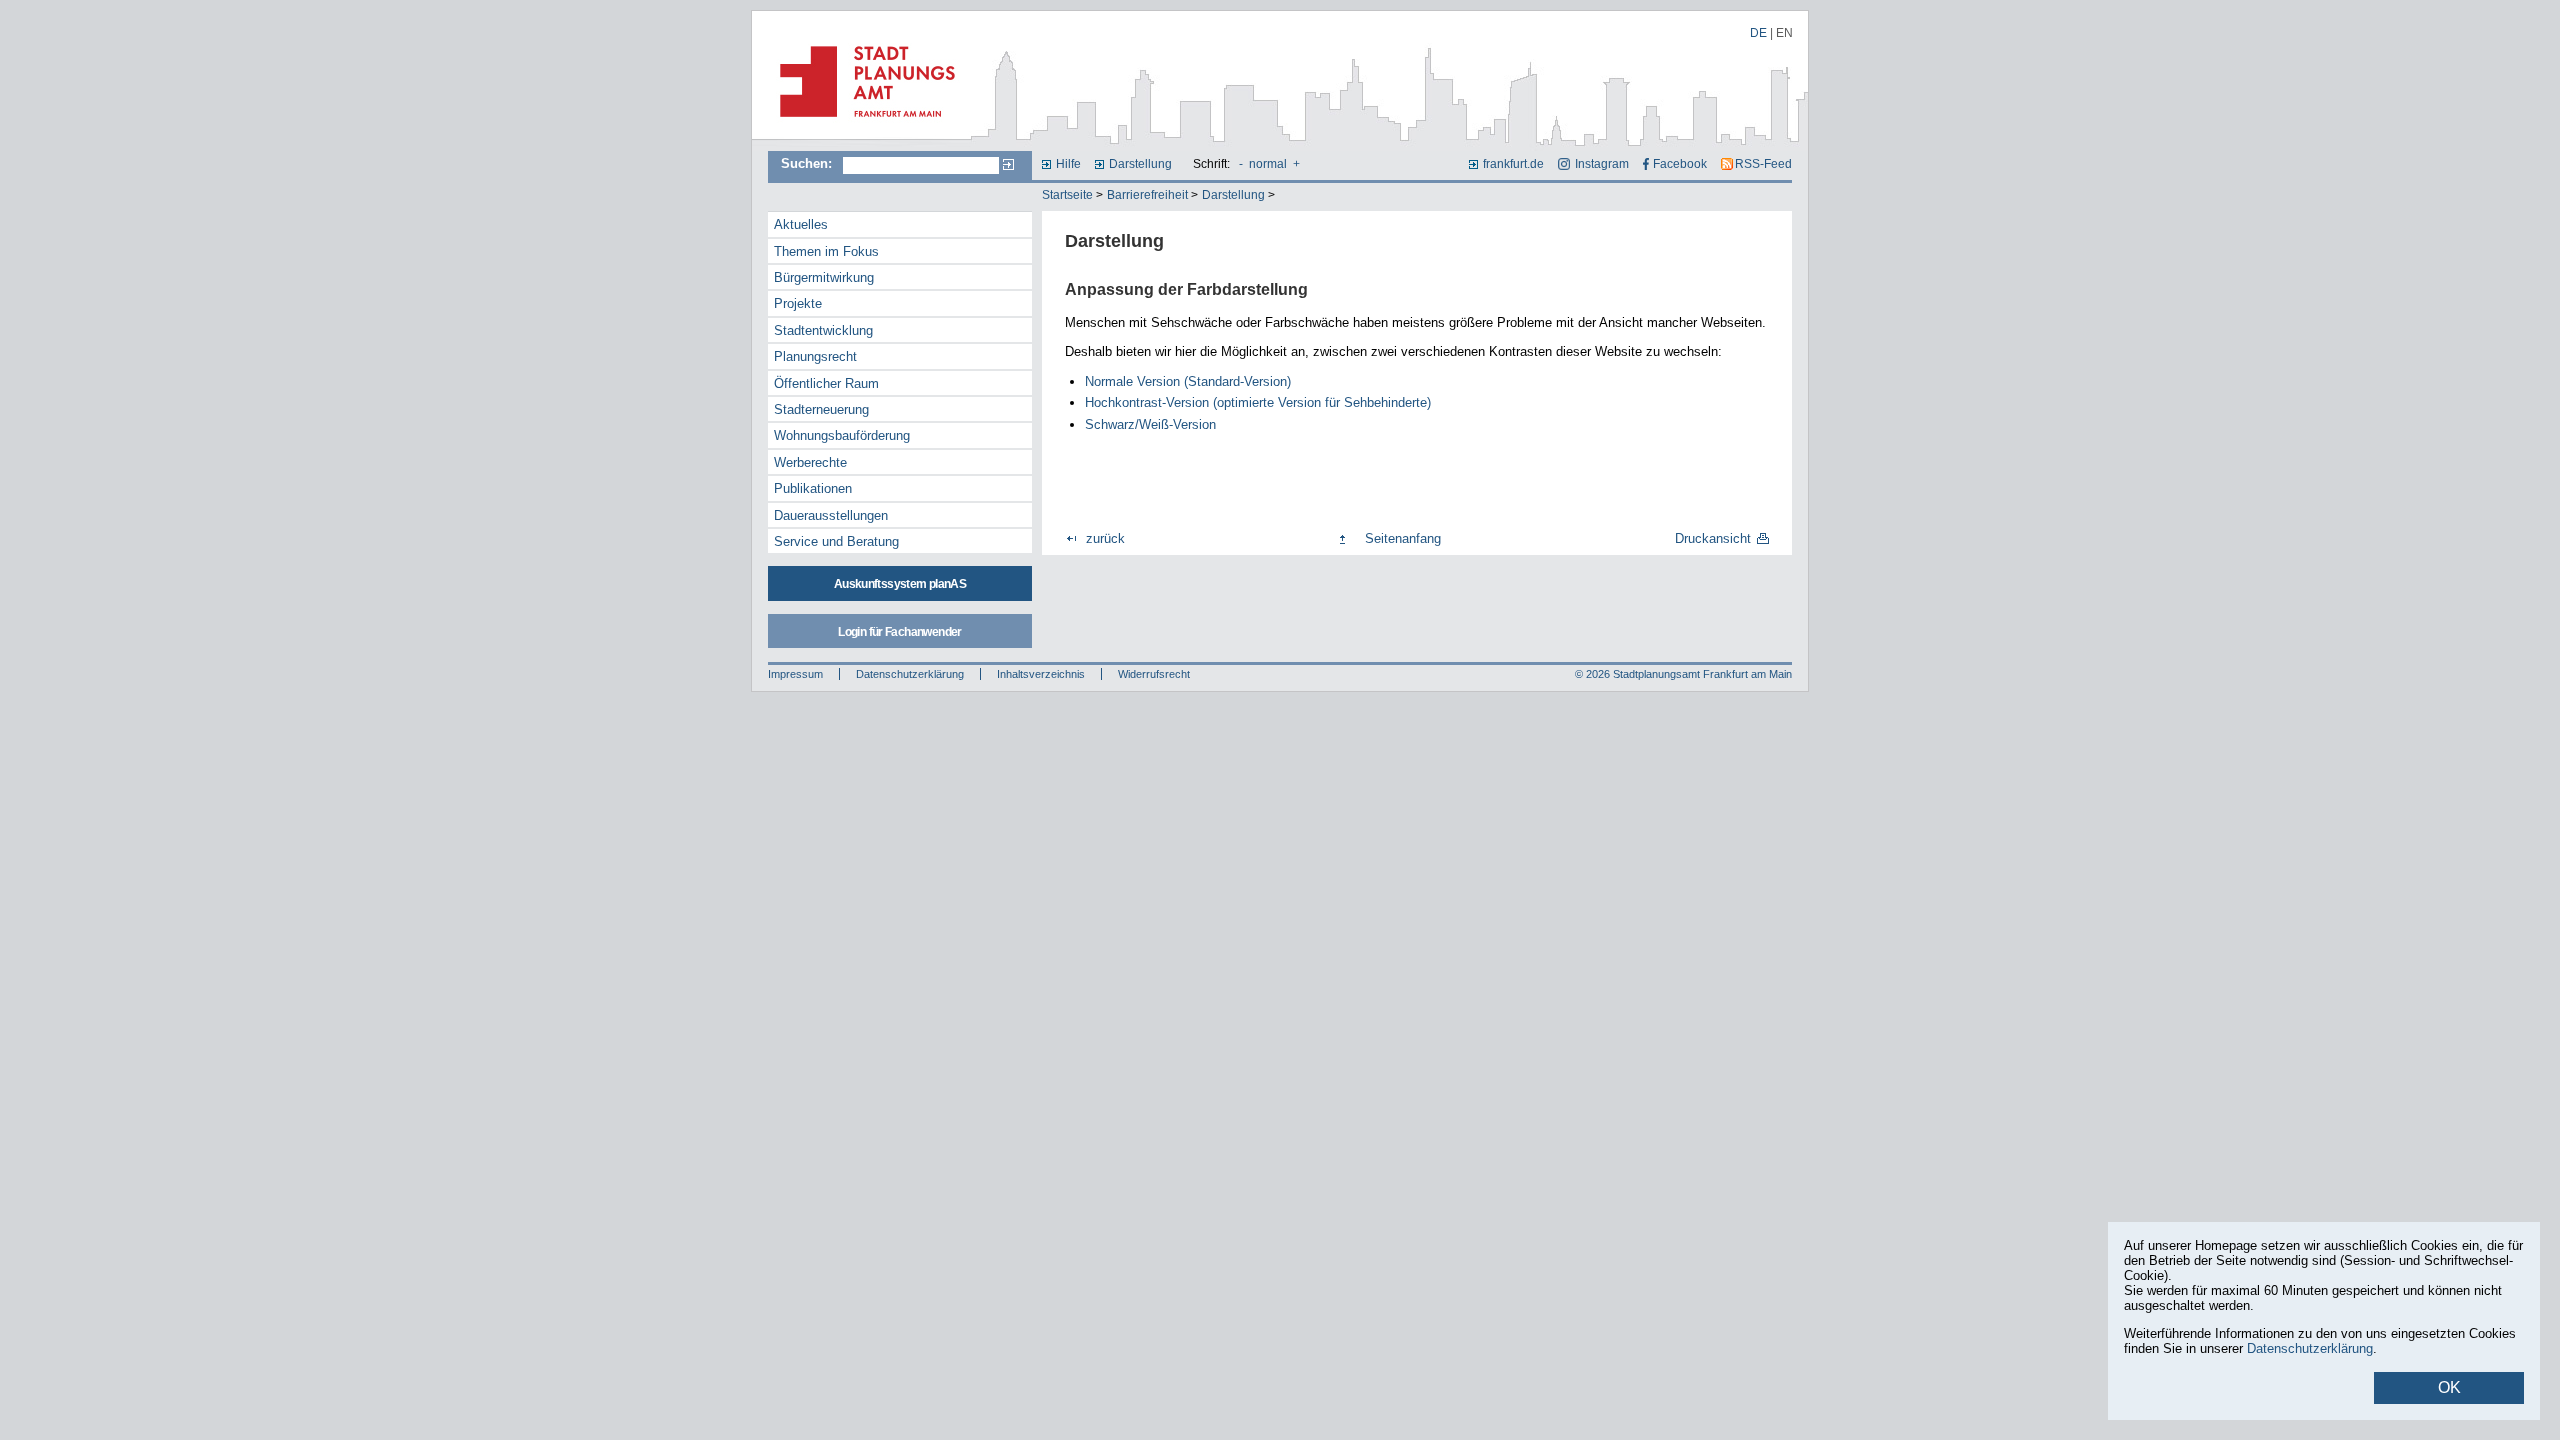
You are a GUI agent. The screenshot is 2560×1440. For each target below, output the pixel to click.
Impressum (795, 674)
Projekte (798, 303)
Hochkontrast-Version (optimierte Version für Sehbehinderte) (1258, 402)
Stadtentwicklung (823, 330)
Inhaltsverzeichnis (1041, 674)
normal (1268, 164)
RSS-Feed (1763, 164)
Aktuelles (801, 224)
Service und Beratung (836, 541)
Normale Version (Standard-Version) (1188, 381)
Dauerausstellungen (831, 515)
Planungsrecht (815, 356)
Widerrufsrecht (1154, 674)
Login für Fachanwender (899, 632)
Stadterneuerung (821, 409)
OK (2449, 1387)
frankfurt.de (1513, 164)
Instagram (1601, 164)
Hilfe (1068, 164)
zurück (1105, 538)
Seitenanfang (1403, 538)
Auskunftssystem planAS (900, 584)
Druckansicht (1713, 538)
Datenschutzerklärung (910, 674)
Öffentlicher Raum (826, 383)
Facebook (1680, 164)
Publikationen (813, 488)
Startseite (1067, 195)
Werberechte (810, 462)
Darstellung (1140, 164)
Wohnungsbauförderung (842, 435)
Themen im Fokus (826, 251)
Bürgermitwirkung (824, 277)
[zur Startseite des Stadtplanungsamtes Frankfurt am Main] (861, 125)
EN (1784, 33)
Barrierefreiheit (1147, 195)
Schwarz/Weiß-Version (1150, 424)
